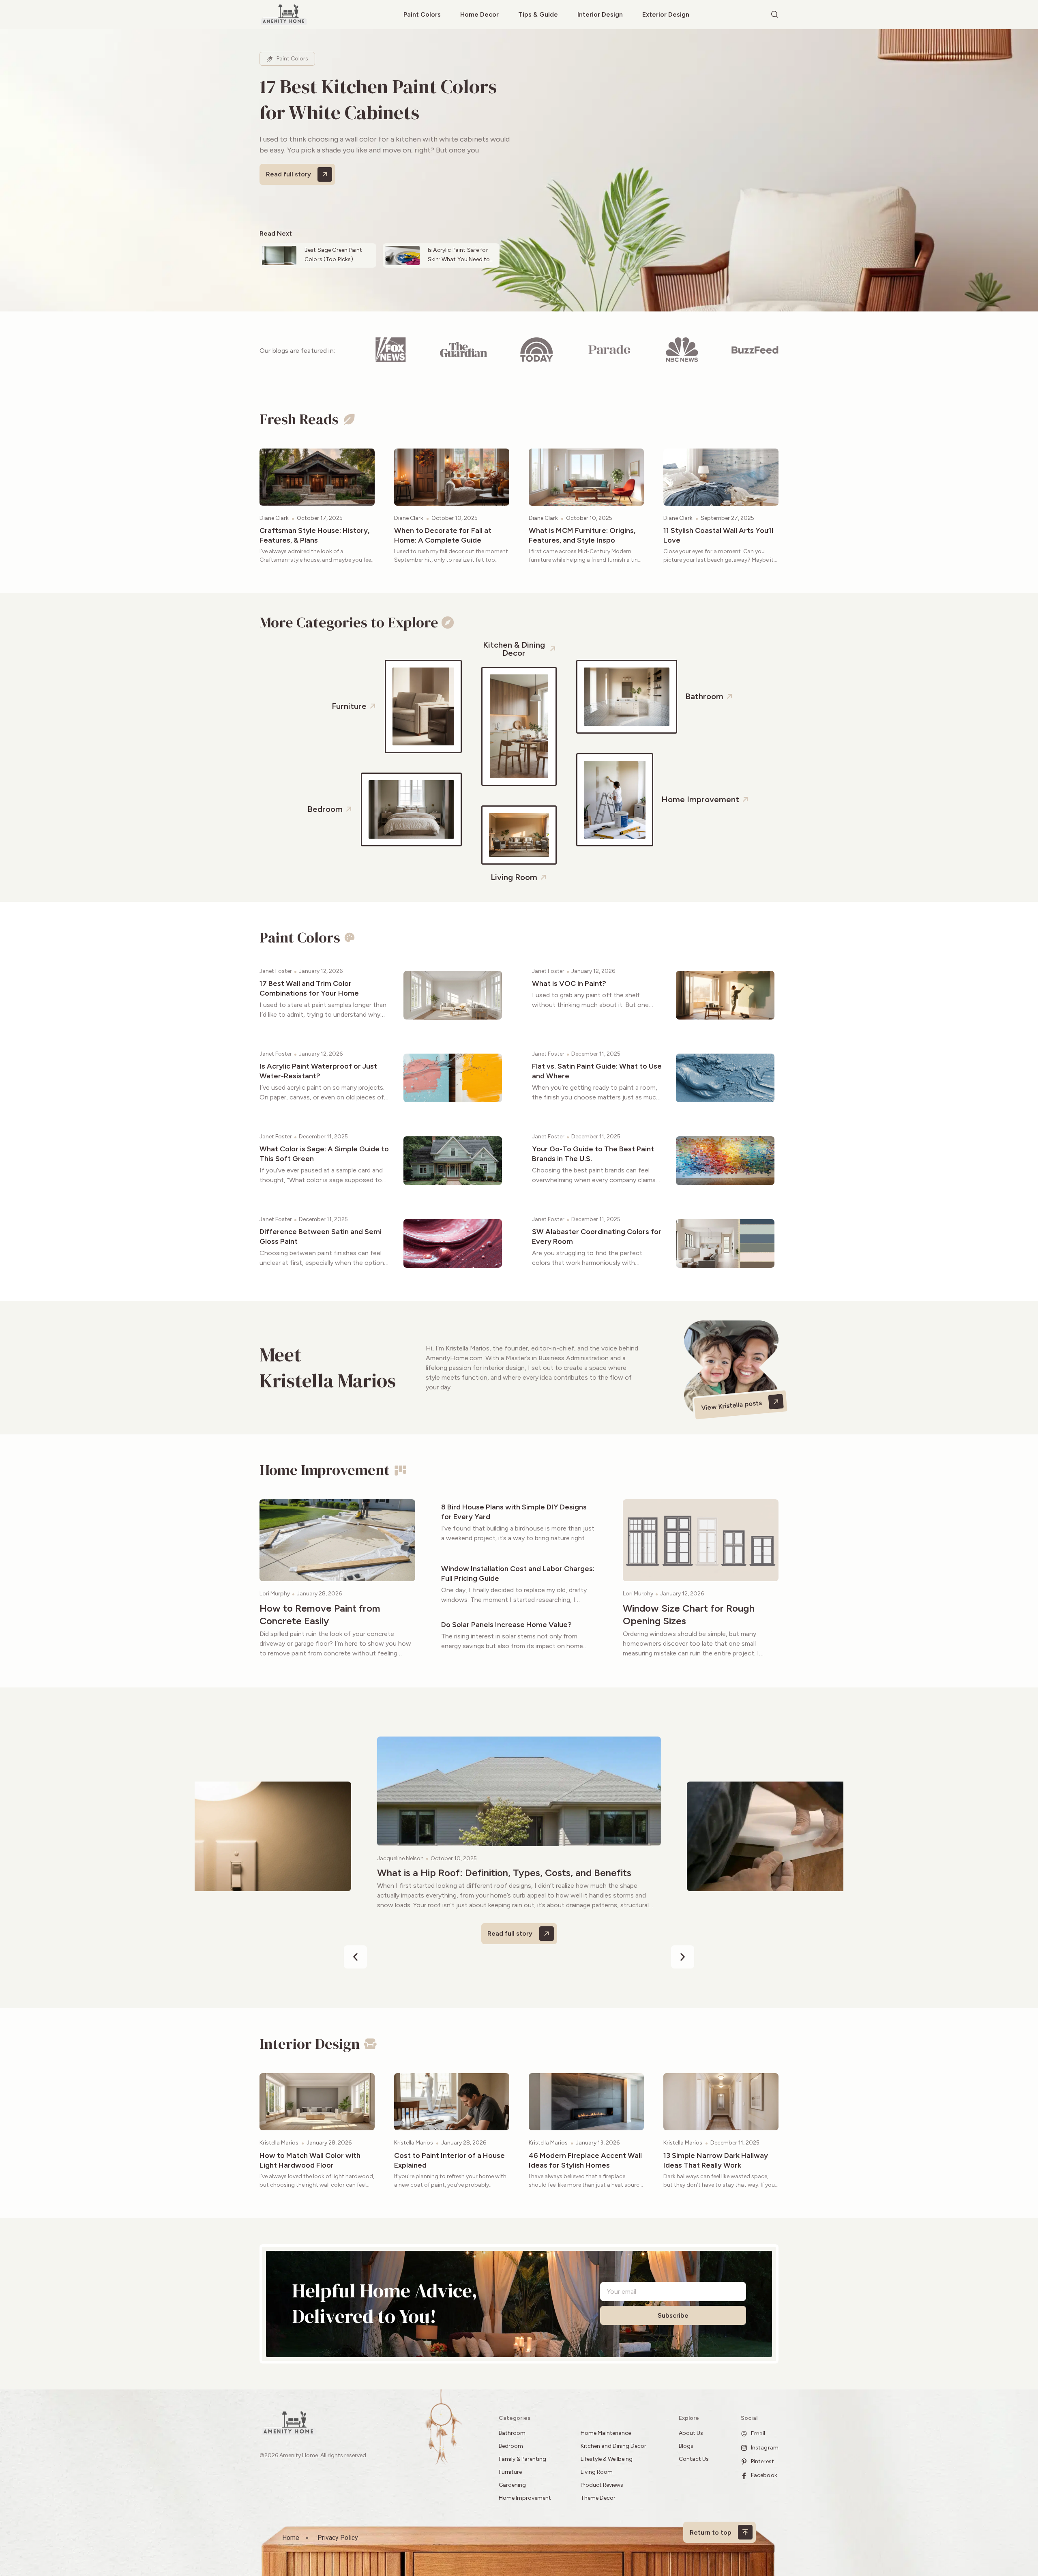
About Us (691, 2433)
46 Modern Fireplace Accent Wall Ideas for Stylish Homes (585, 2160)
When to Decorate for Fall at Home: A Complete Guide (443, 535)
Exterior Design (666, 14)
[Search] (775, 15)
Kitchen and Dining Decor (613, 2446)
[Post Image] (317, 477)
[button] (355, 1957)
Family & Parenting (522, 2459)
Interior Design (600, 14)
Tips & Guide (538, 14)
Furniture (510, 2472)
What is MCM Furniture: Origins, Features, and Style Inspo (582, 535)
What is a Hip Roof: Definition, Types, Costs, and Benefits (504, 1873)
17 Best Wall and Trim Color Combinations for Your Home (309, 988)
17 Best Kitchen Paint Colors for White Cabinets (378, 99)
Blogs (686, 2446)
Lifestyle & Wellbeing (607, 2459)
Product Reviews (603, 2485)
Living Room (597, 2472)
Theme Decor (598, 2498)
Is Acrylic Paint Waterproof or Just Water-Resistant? (318, 1071)
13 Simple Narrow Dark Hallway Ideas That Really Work (716, 2160)
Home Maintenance (606, 2433)
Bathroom (512, 2433)
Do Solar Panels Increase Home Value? (506, 1625)
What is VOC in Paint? (569, 983)
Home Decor (479, 14)
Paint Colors (422, 14)
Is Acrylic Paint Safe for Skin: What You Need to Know (459, 259)
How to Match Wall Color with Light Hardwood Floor (310, 2160)
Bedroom (511, 2446)
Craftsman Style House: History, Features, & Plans (314, 535)
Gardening (512, 2485)
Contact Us (694, 2459)
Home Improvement (525, 2498)
